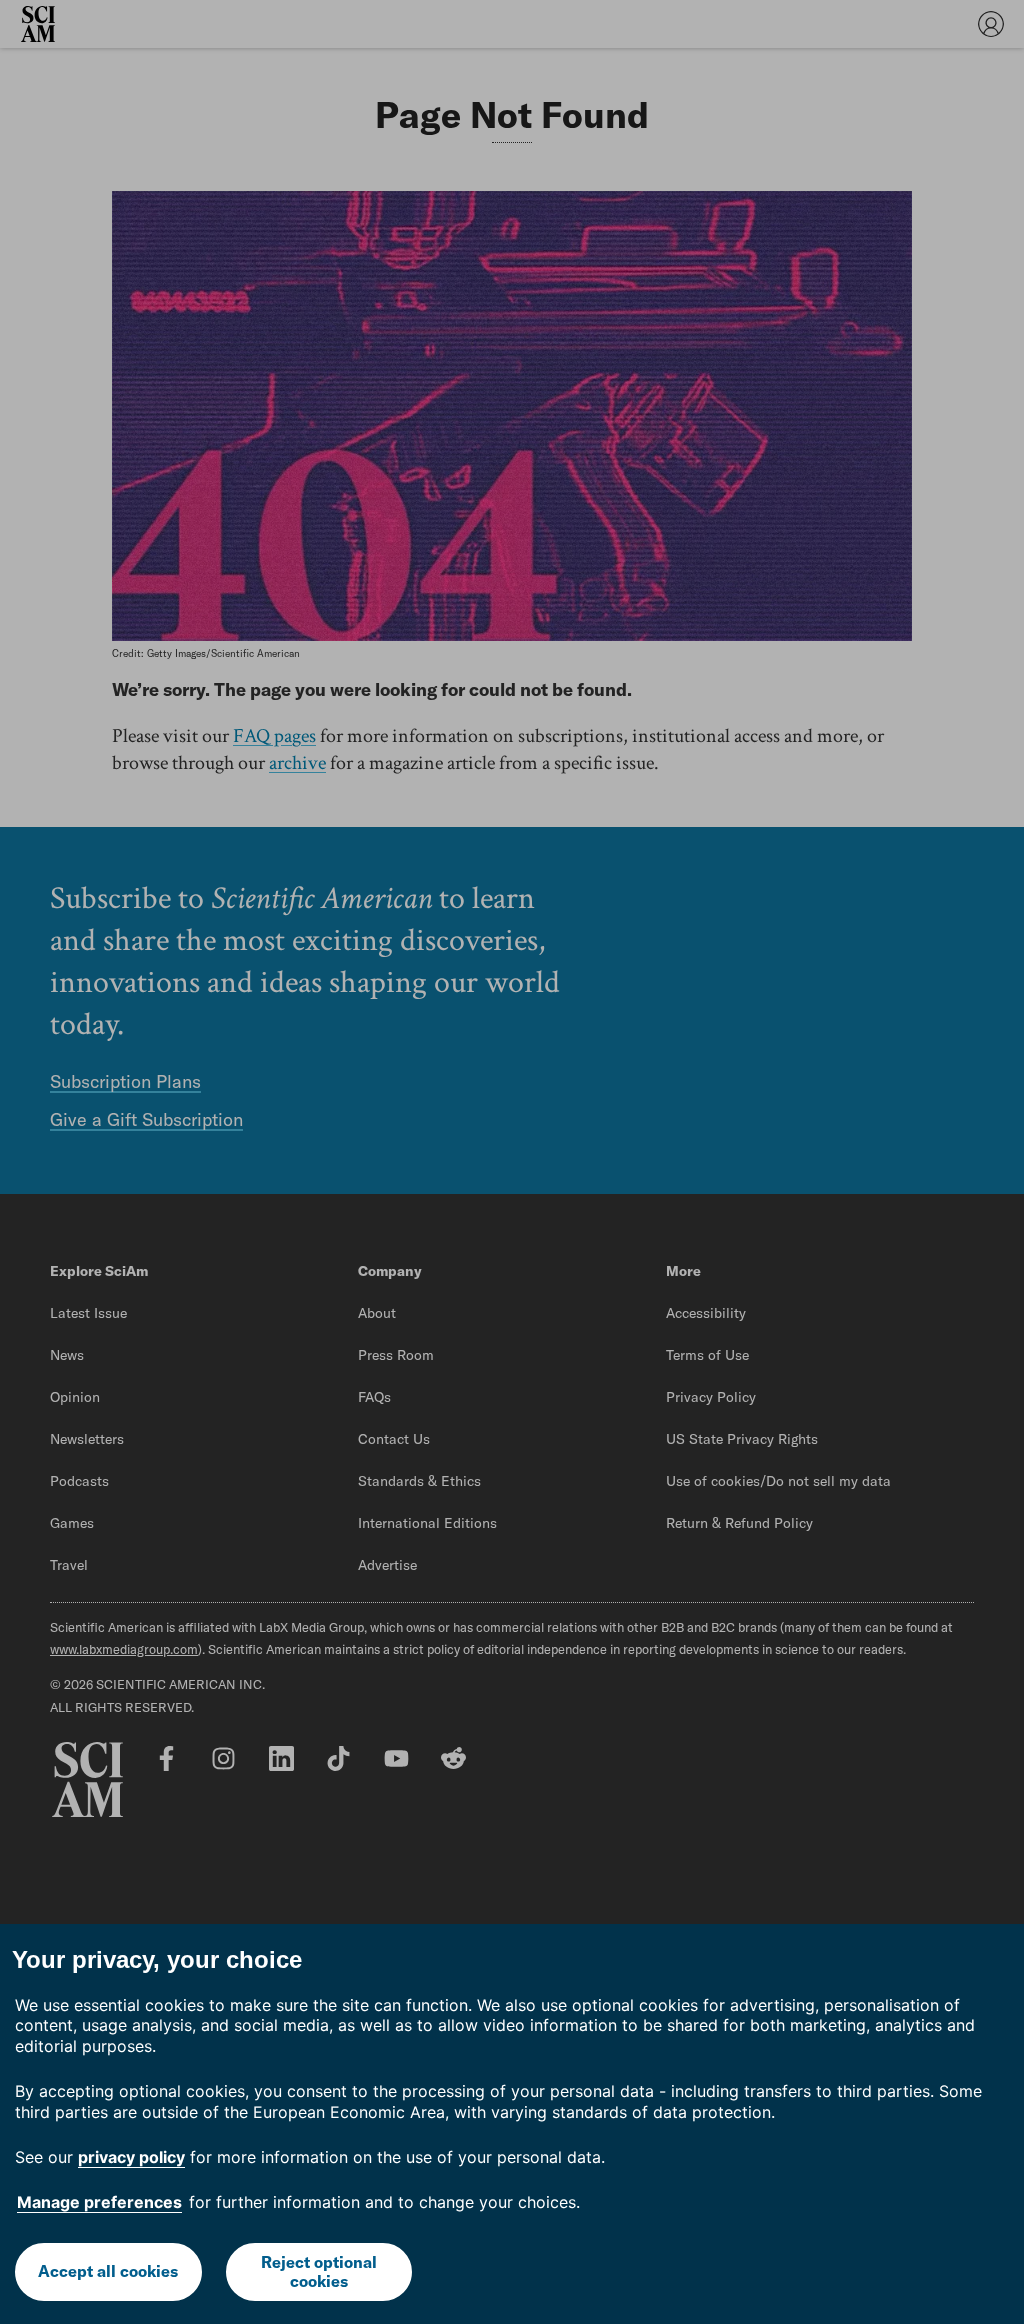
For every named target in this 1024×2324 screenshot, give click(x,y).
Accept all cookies (108, 2271)
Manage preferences (99, 2202)
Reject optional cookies (319, 2271)
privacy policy (131, 2157)
